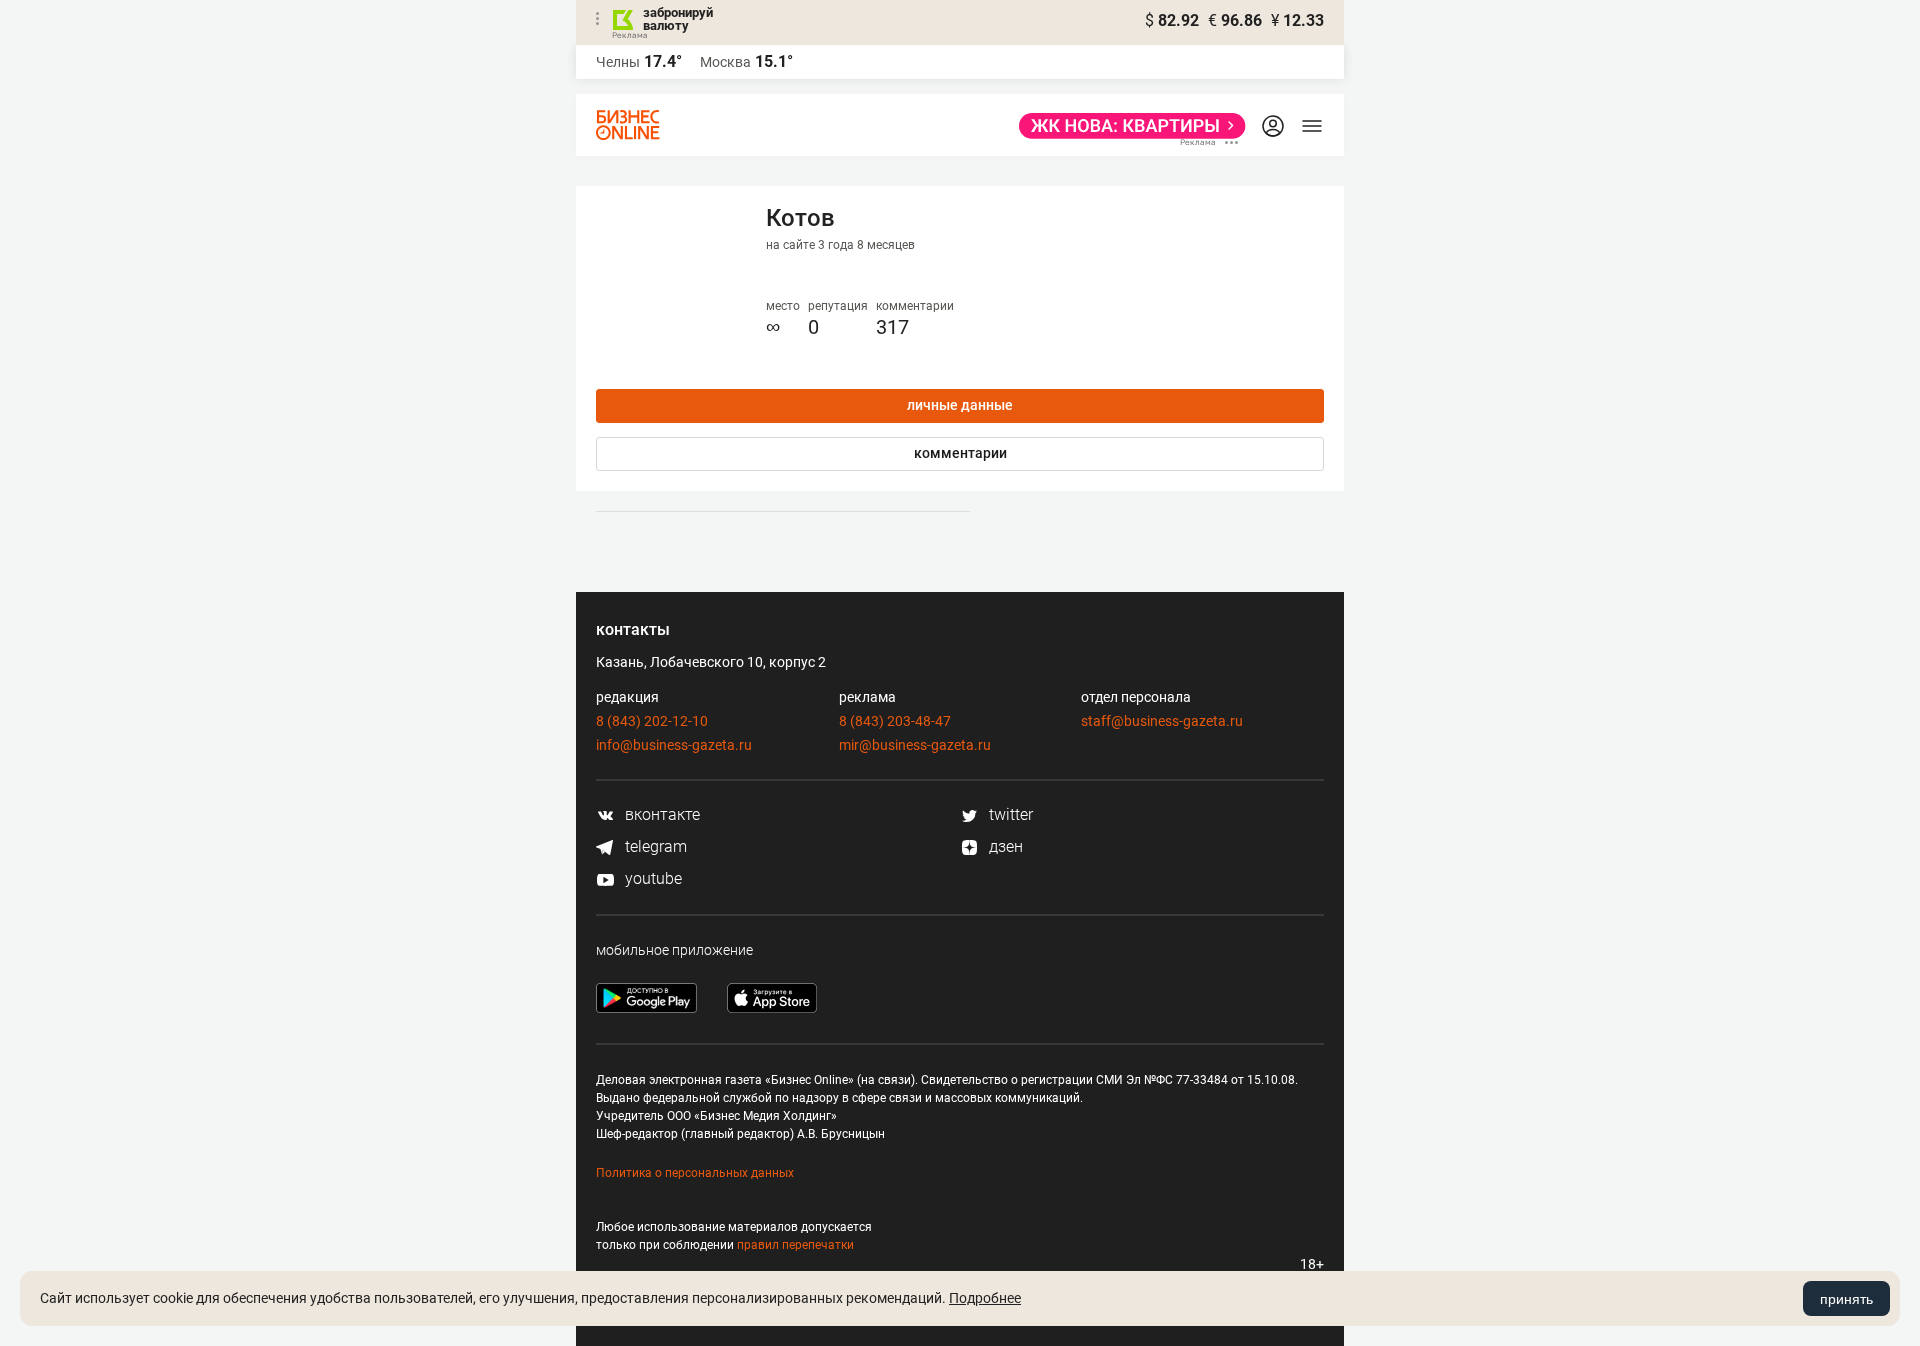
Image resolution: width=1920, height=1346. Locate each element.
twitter (1009, 814)
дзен (1004, 846)
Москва (725, 62)
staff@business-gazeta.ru (1162, 721)
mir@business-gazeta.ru (915, 745)
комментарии (960, 453)
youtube (651, 878)
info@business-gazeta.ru (674, 745)
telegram (654, 846)
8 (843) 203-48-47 (895, 721)
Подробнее (985, 1298)
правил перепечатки (795, 1245)
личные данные (960, 405)
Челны (618, 62)
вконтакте (660, 814)
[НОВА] (1126, 126)
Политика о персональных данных (695, 1173)
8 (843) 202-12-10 (652, 721)
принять (1846, 1299)
